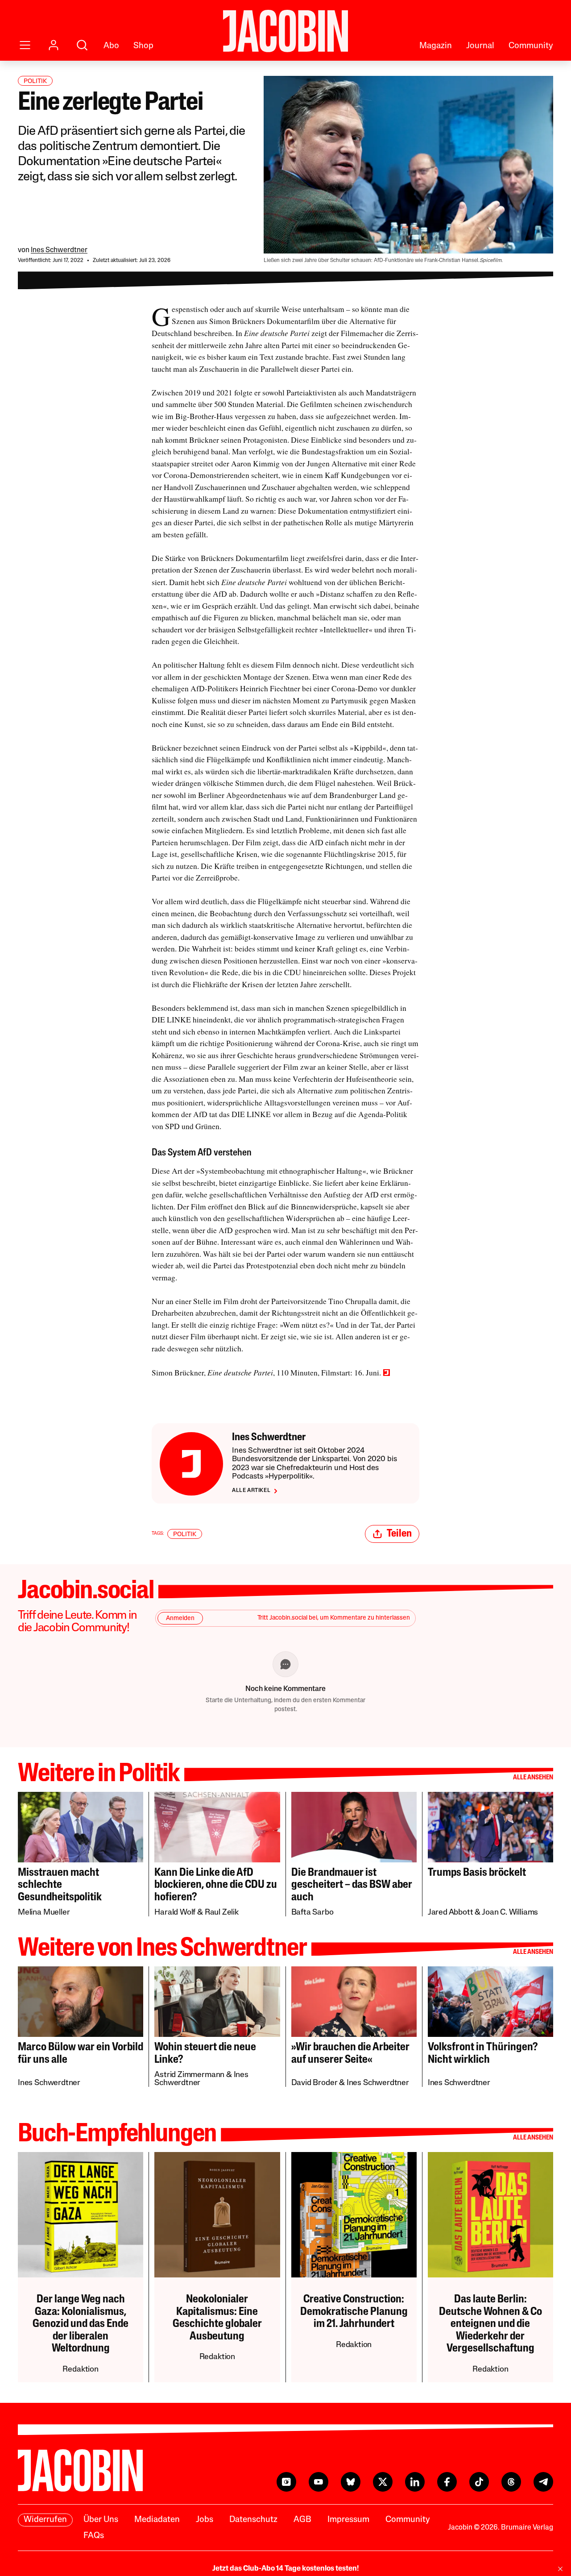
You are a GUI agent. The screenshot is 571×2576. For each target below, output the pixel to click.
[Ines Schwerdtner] (191, 1464)
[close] (560, 2569)
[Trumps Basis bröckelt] (490, 1827)
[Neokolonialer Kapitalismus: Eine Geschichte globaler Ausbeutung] (217, 2215)
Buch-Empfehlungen (117, 2135)
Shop (143, 46)
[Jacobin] (285, 31)
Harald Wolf (175, 1913)
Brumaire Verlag (527, 2528)
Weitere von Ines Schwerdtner (162, 1949)
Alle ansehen (533, 1778)
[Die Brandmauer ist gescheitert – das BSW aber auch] (354, 1827)
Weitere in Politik (99, 1775)
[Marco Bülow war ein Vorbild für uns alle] (81, 2002)
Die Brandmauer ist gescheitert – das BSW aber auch (352, 1885)
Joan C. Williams (510, 1913)
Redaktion (80, 2370)
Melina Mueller (44, 1913)
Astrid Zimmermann (189, 2075)
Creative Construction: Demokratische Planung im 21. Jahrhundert (354, 2312)
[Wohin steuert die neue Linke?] (217, 2002)
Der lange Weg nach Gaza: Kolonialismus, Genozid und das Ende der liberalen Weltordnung (81, 2324)
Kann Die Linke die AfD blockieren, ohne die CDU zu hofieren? (216, 1885)
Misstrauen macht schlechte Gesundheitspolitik (60, 1885)
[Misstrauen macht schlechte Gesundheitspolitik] (81, 1827)
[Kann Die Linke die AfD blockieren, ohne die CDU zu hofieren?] (217, 1827)
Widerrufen (45, 2520)
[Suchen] (82, 45)
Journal (480, 46)
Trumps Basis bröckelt (477, 1873)
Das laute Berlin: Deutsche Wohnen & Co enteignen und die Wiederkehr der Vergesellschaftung (490, 2324)
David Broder (314, 2083)
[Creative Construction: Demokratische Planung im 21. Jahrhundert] (354, 2215)
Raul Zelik (222, 1913)
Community (531, 46)
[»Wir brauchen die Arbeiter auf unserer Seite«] (354, 2002)
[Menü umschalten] (25, 45)
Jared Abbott (451, 1913)
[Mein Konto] (54, 45)
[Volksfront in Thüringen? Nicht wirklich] (490, 2002)
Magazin (436, 46)
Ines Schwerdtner (59, 250)
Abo (111, 46)
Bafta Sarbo (312, 1913)
